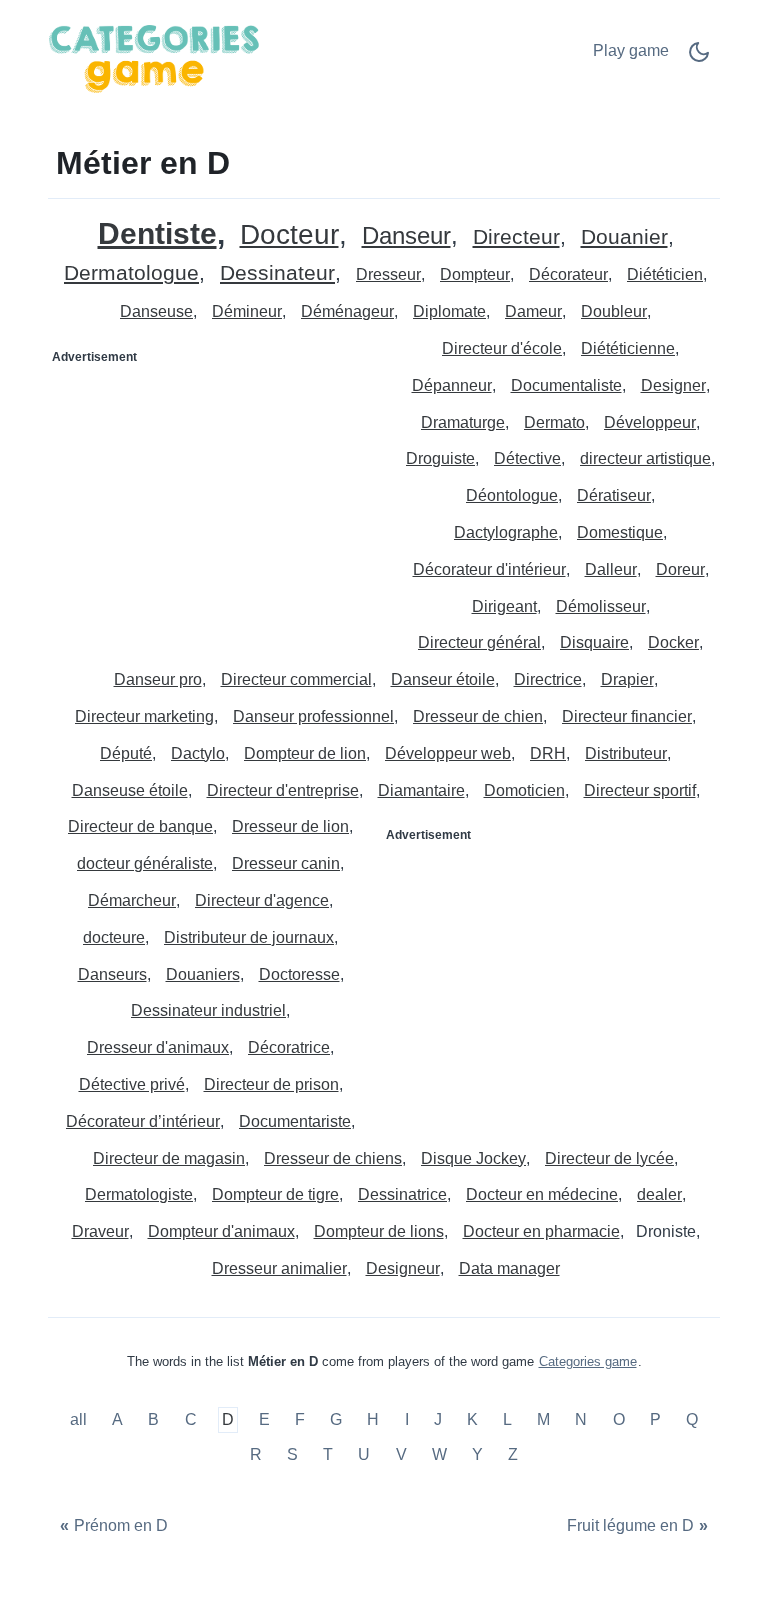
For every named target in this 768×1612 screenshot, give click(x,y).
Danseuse (156, 311)
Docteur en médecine (542, 1194)
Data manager (509, 1268)
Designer (673, 385)
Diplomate (449, 311)
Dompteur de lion (305, 753)
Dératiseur (614, 495)
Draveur (100, 1231)
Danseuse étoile (130, 790)
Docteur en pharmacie (541, 1231)
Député (126, 753)
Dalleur (611, 569)
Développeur (650, 422)
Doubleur (614, 311)
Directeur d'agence (262, 900)
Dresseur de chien (478, 716)
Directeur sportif (640, 790)
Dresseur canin (286, 863)
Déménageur (347, 311)
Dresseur (388, 274)
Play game (631, 50)
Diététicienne (628, 348)
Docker (673, 642)
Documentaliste (566, 385)
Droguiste (440, 458)
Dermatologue (131, 273)
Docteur (289, 235)
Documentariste (295, 1121)
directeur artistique (645, 458)
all (80, 1419)
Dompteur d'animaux (221, 1231)
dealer (659, 1194)
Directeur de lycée (609, 1158)
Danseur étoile (443, 679)
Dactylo (198, 753)
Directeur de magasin (169, 1158)
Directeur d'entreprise (283, 790)
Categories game (588, 1361)
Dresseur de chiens (333, 1158)
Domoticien (524, 790)
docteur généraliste (145, 863)
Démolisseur (601, 606)
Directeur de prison (271, 1084)
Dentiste (157, 233)
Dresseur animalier (279, 1268)
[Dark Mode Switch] (699, 58)
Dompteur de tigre (275, 1194)
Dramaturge (463, 422)
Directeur (516, 237)
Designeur (403, 1268)
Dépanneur (452, 385)
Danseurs (112, 974)
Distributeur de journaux (249, 937)
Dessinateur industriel (208, 1010)
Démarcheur (132, 900)
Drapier (627, 679)
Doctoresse (299, 974)
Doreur (680, 569)
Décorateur (568, 274)
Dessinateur (277, 273)
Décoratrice (289, 1047)
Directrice (548, 679)
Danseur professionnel (313, 716)
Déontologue (512, 495)
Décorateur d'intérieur (489, 569)
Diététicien (665, 274)
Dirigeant (504, 606)
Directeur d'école (502, 348)
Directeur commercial (296, 679)
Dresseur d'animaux (158, 1047)
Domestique (620, 532)
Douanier (624, 237)
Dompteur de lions (379, 1231)
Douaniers (203, 974)
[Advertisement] (217, 498)
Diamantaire (421, 790)
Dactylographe (506, 532)
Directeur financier (627, 716)
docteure (114, 937)
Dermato (554, 422)
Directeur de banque (140, 826)
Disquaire (594, 642)
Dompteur (475, 274)
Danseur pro (158, 679)
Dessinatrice (402, 1194)
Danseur (406, 236)
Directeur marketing (144, 716)
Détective (527, 458)
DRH (548, 753)
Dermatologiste (139, 1194)
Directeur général (479, 642)
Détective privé (132, 1084)
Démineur (247, 311)
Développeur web (448, 753)
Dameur (533, 311)
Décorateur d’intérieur (143, 1121)
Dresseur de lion (290, 826)
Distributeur (626, 753)
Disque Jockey (473, 1158)
